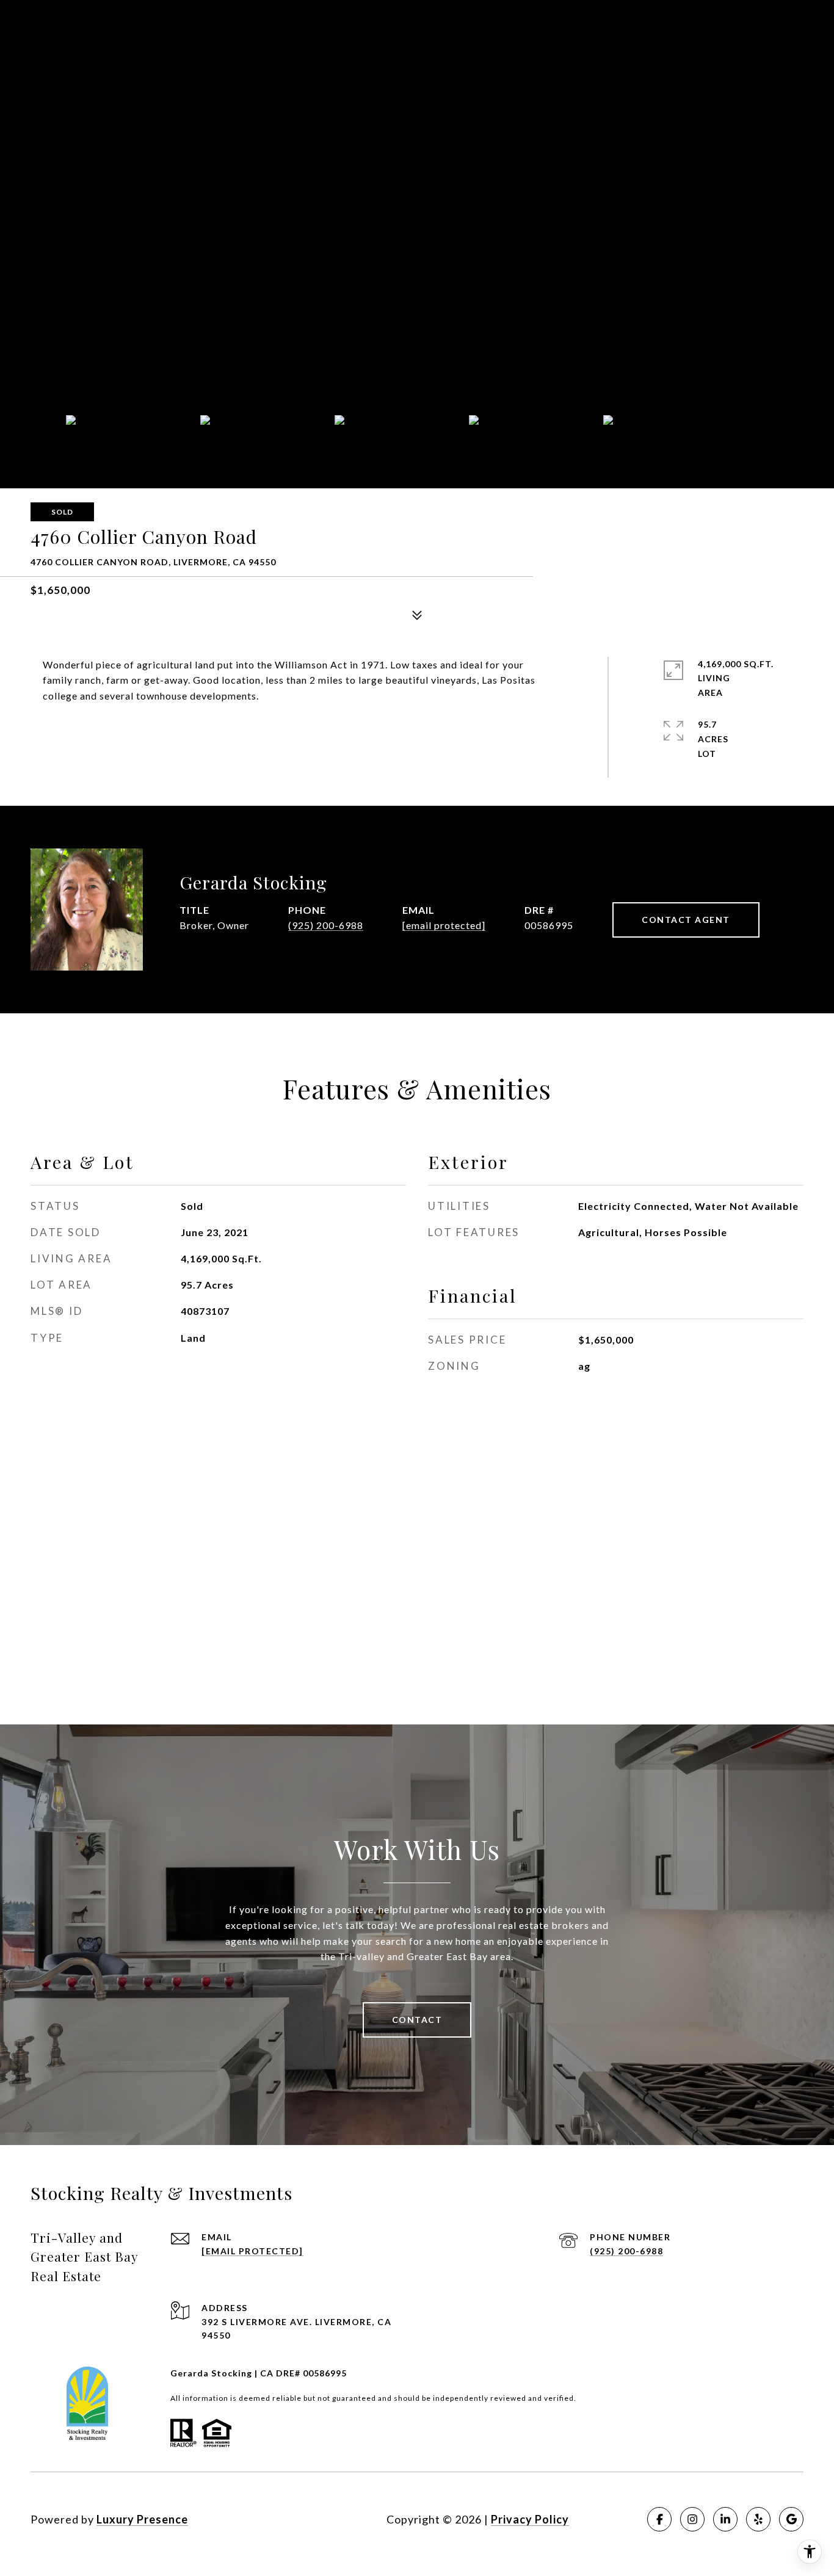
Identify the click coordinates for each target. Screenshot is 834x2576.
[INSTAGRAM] (692, 2519)
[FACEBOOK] (659, 2519)
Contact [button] (417, 2020)
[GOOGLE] (791, 2519)
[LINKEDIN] (725, 2519)
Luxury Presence (142, 2519)
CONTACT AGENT (686, 920)
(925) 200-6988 (326, 925)
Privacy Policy (530, 2519)
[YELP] (758, 2519)
